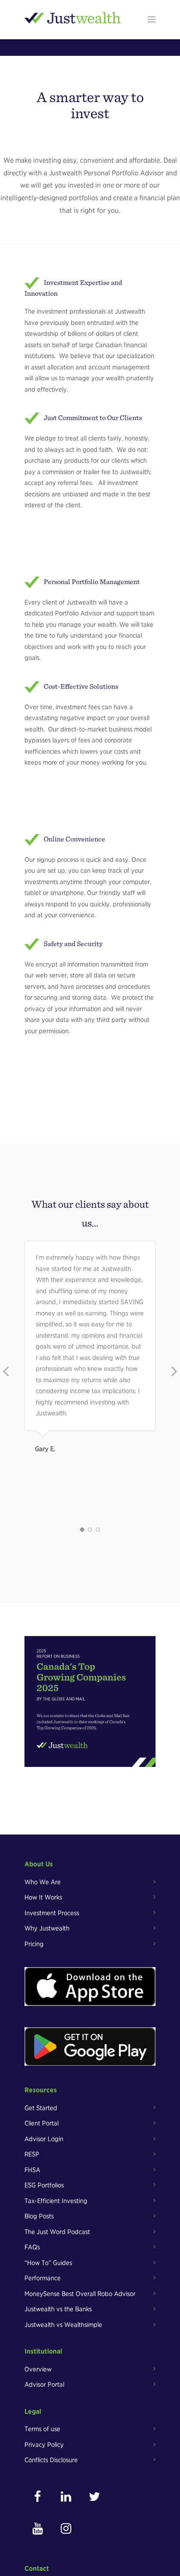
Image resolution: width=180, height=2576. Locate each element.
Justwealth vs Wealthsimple (63, 2325)
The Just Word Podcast (57, 2232)
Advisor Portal (44, 2385)
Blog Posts (39, 2216)
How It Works (43, 1897)
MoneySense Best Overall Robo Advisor (80, 2294)
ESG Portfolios (44, 2185)
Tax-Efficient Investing (56, 2201)
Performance (43, 2278)
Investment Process (52, 1913)
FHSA (32, 2170)
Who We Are (43, 1882)
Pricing (34, 1944)
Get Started (41, 2108)
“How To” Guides (48, 2263)
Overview (38, 2369)
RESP (32, 2154)
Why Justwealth (47, 1928)
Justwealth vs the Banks (58, 2309)
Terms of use (42, 2429)
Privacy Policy (44, 2445)
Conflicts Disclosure (51, 2460)
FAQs (32, 2247)
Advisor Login (44, 2139)
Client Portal (42, 2123)
